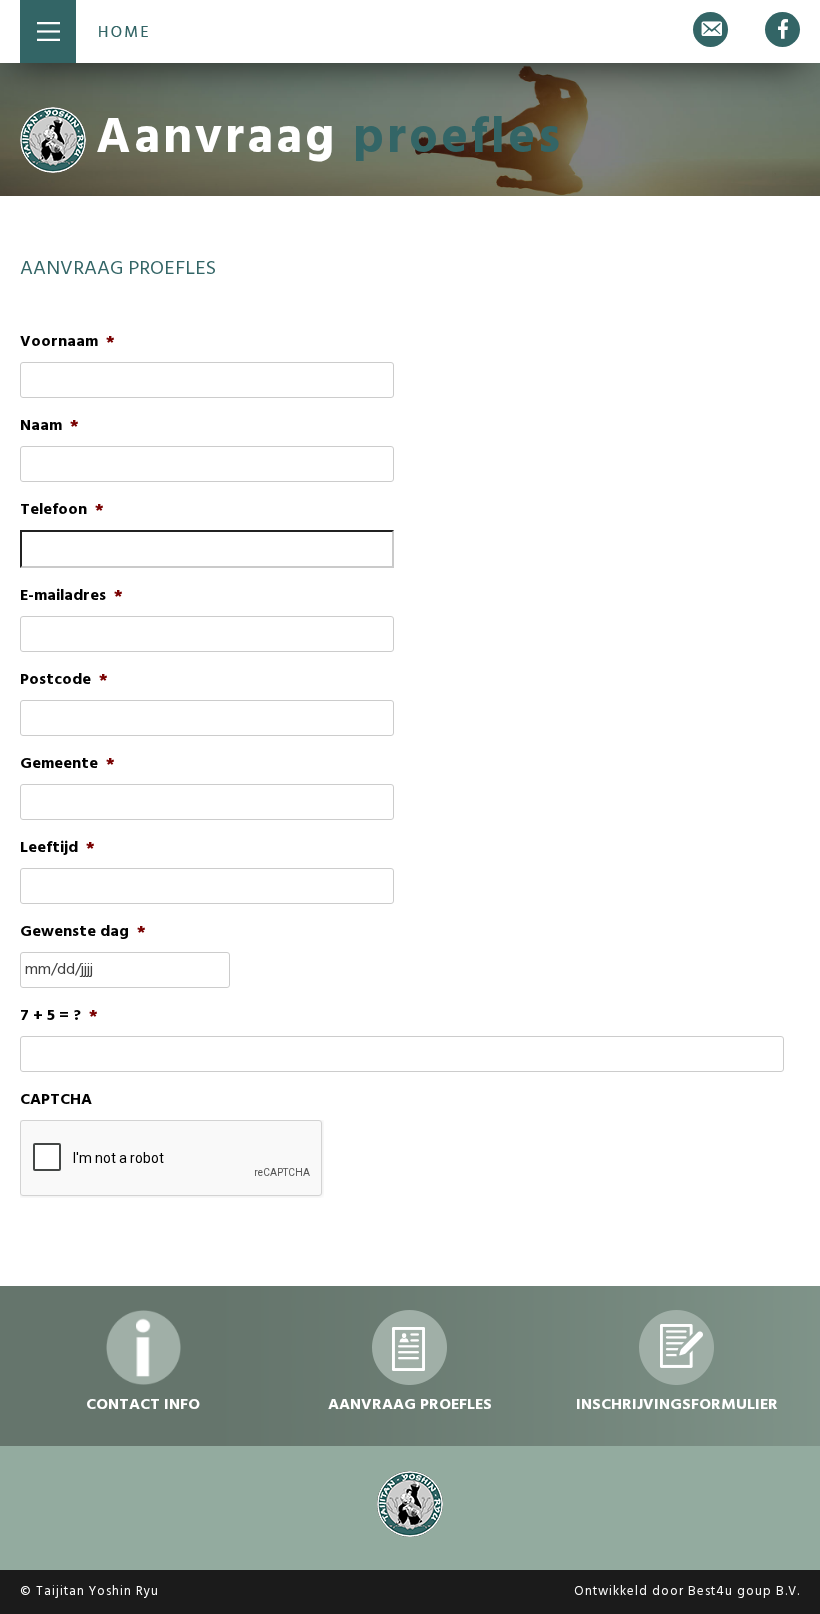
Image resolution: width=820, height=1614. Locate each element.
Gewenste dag (83, 932)
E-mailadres (71, 596)
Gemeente (67, 764)
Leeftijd (57, 848)
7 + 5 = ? (59, 1016)
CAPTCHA (56, 1100)
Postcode (64, 680)
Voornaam (67, 342)
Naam (49, 426)
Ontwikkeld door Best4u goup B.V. (687, 1591)
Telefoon (62, 510)
